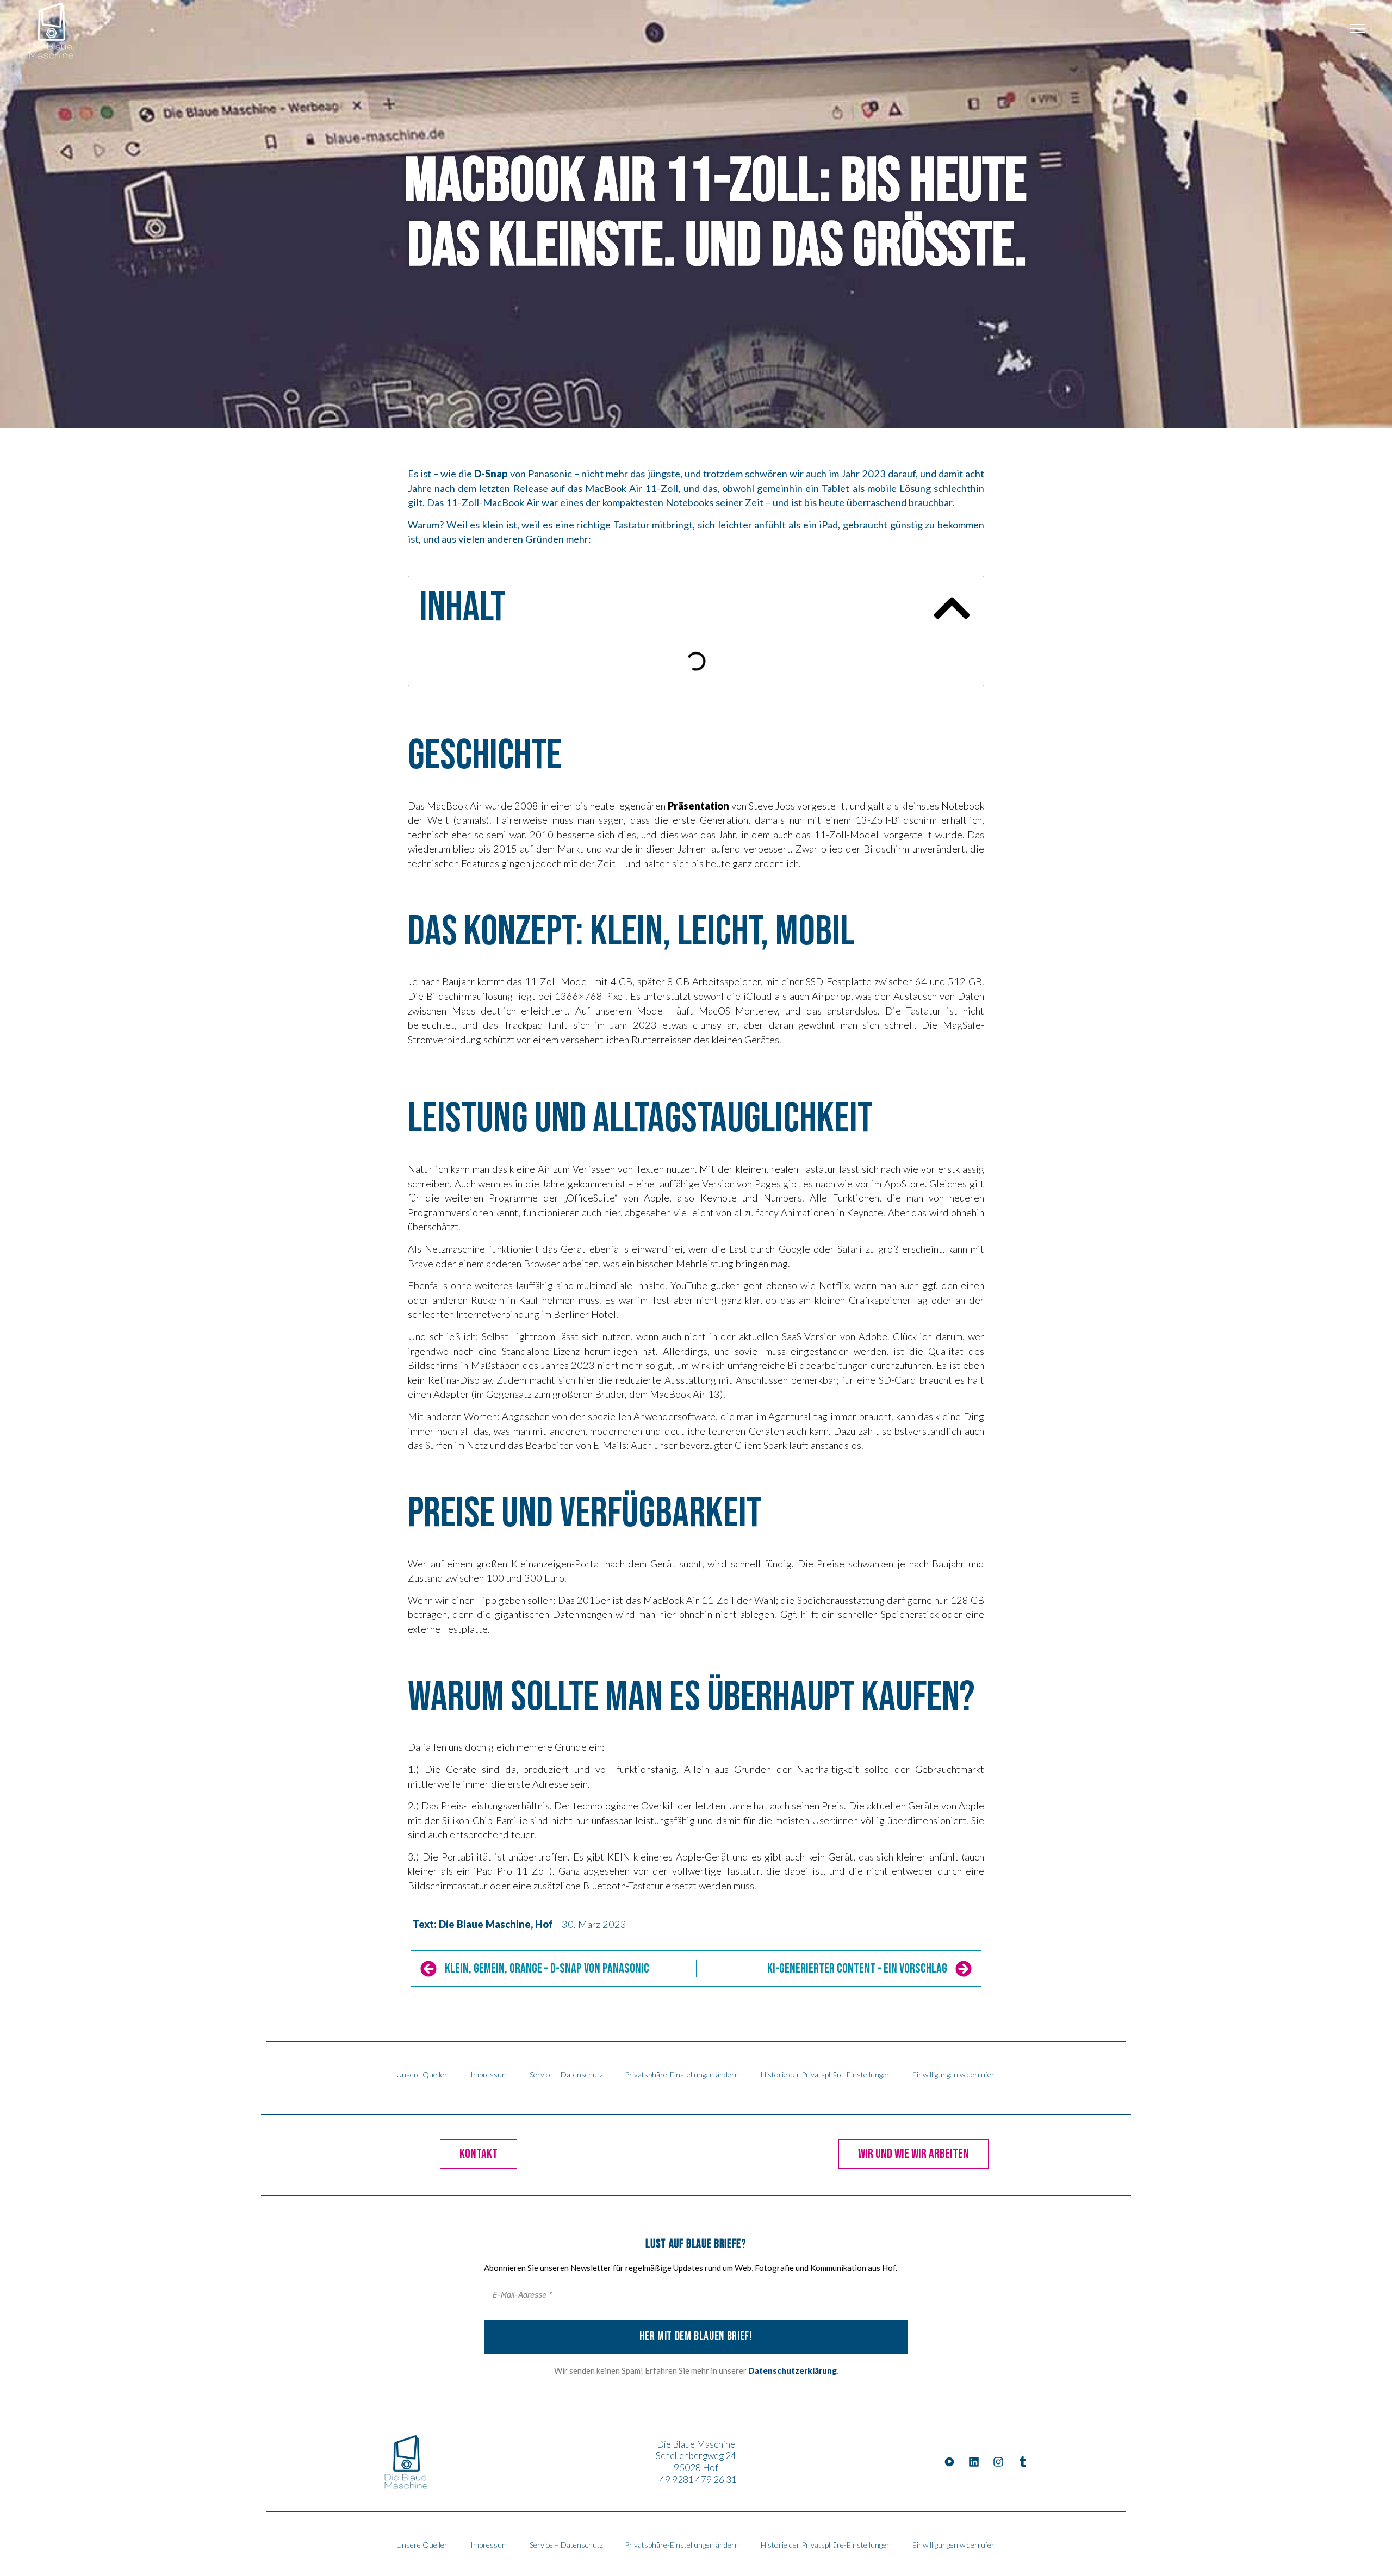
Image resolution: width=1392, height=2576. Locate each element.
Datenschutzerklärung (793, 2370)
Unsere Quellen (422, 2074)
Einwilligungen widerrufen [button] (954, 2074)
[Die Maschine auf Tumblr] (1023, 2462)
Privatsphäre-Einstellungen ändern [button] (682, 2074)
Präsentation (698, 806)
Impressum (489, 2074)
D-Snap (491, 474)
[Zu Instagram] (998, 2462)
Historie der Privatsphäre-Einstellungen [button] (826, 2074)
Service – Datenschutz (566, 2074)
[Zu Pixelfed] (949, 2462)
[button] (952, 608)
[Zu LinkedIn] (974, 2462)
